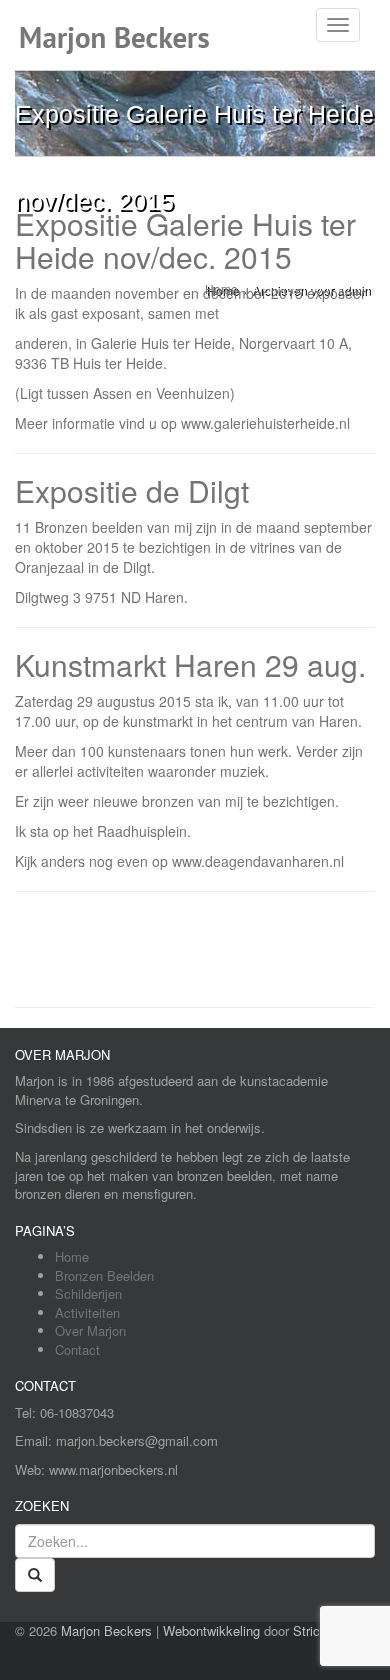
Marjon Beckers (106, 1630)
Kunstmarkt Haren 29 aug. (190, 664)
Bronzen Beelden (104, 1275)
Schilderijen (88, 1293)
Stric (306, 1630)
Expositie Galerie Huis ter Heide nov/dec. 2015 (185, 240)
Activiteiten (87, 1312)
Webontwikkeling (211, 1630)
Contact (77, 1349)
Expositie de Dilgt (132, 490)
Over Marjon (90, 1330)
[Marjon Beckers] (122, 25)
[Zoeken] (35, 1575)
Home (72, 1256)
